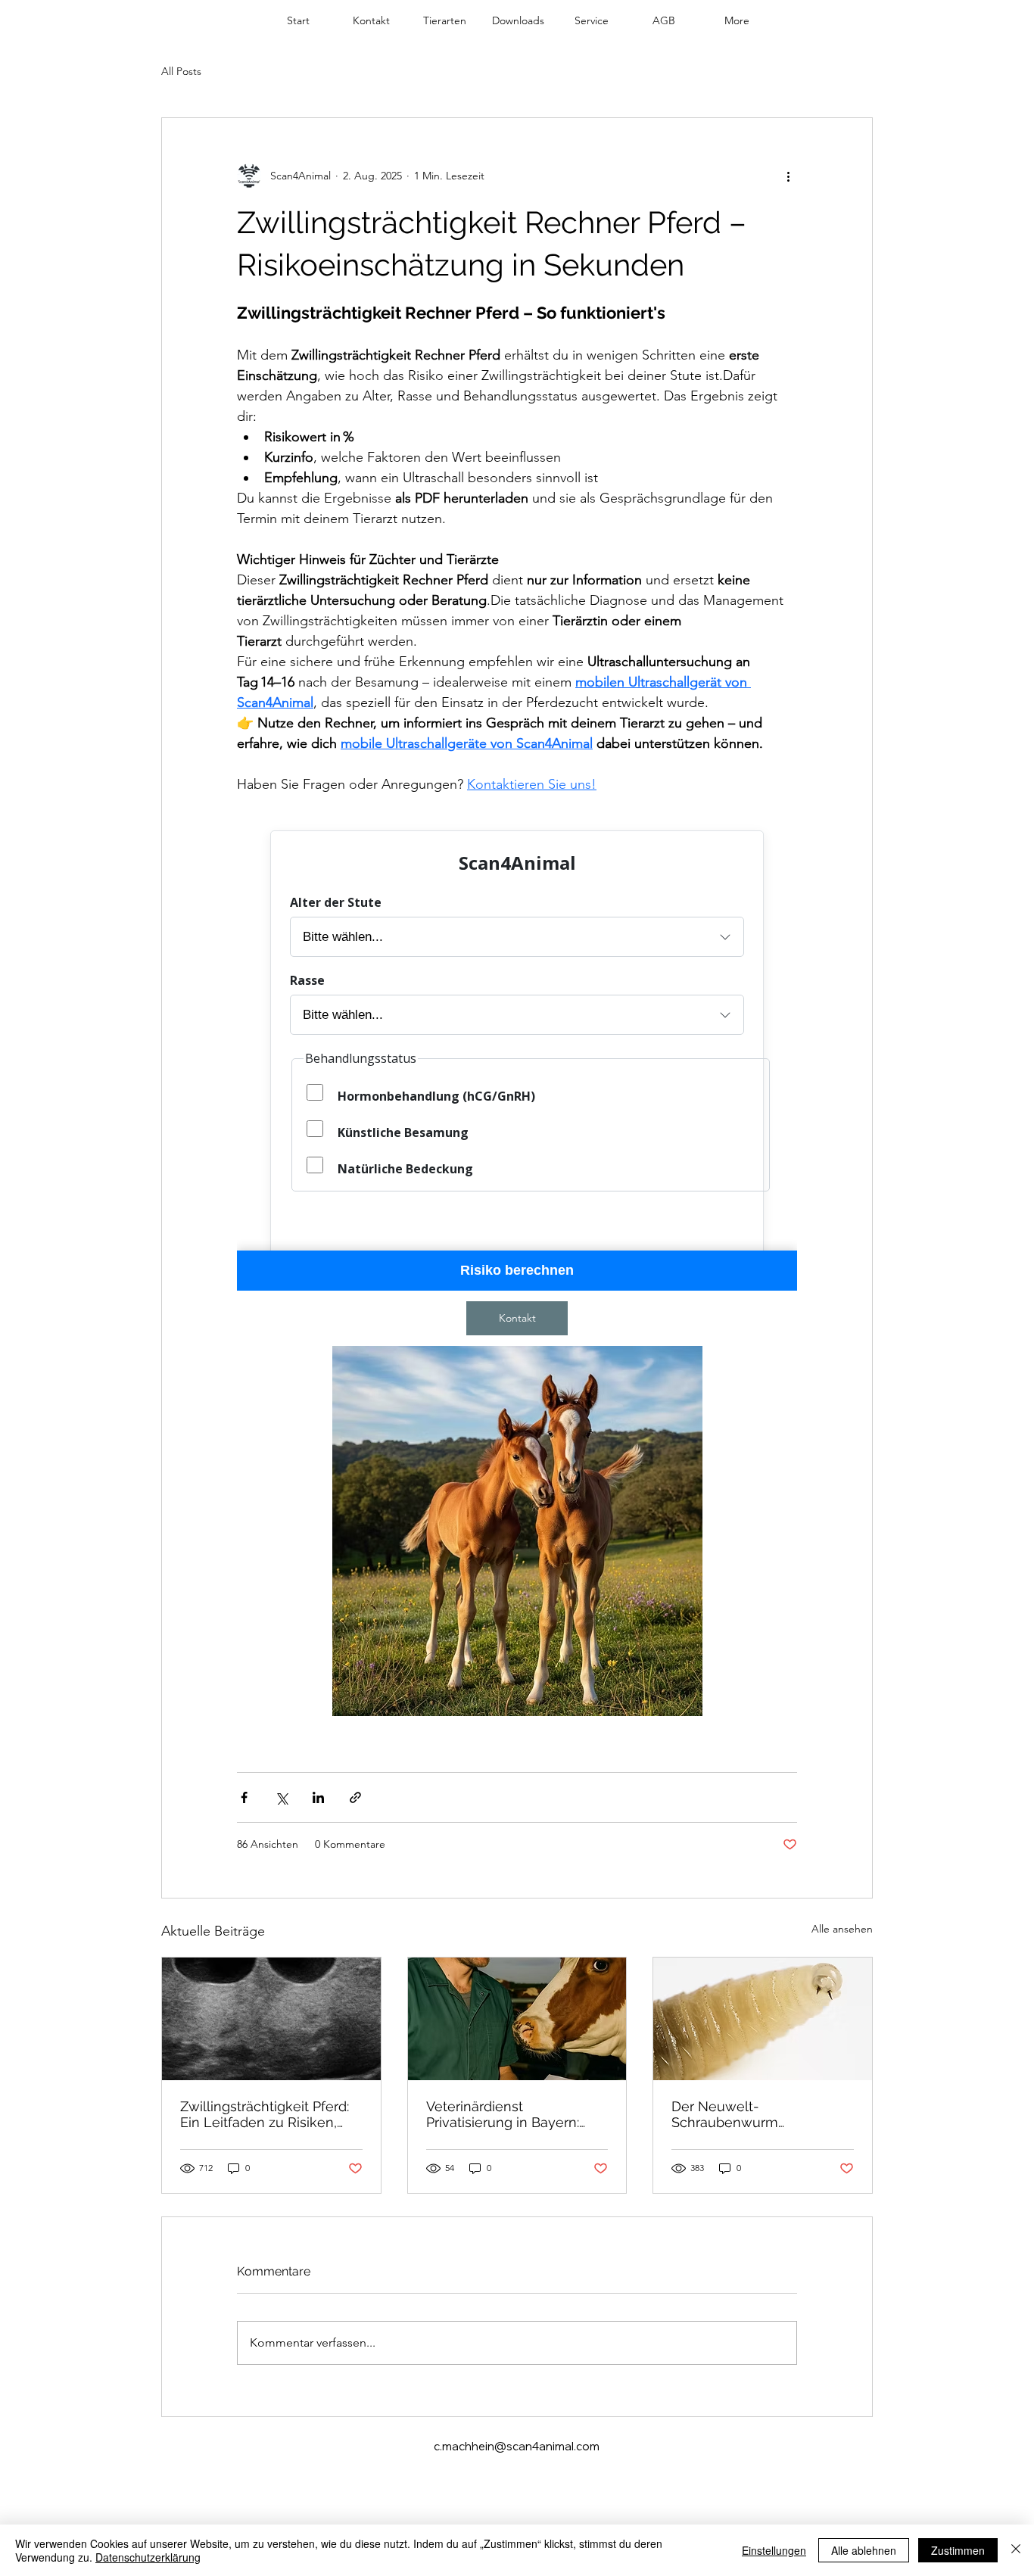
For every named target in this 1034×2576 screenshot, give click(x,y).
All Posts (181, 71)
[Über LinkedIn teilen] (318, 1797)
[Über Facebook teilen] (244, 1797)
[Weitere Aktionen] (788, 176)
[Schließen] (1016, 2550)
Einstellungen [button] (774, 2550)
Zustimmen (958, 2550)
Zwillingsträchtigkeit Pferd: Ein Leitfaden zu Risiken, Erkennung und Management (265, 2114)
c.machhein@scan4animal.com (517, 2446)
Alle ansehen (842, 1929)
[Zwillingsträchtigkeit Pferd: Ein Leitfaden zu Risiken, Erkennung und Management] (271, 2019)
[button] (445, 20)
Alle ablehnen (864, 2550)
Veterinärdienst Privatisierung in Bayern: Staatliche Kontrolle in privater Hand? (503, 2114)
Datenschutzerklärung (148, 2557)
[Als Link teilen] (355, 1797)
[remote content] (517, 1053)
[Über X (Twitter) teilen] (281, 1797)
